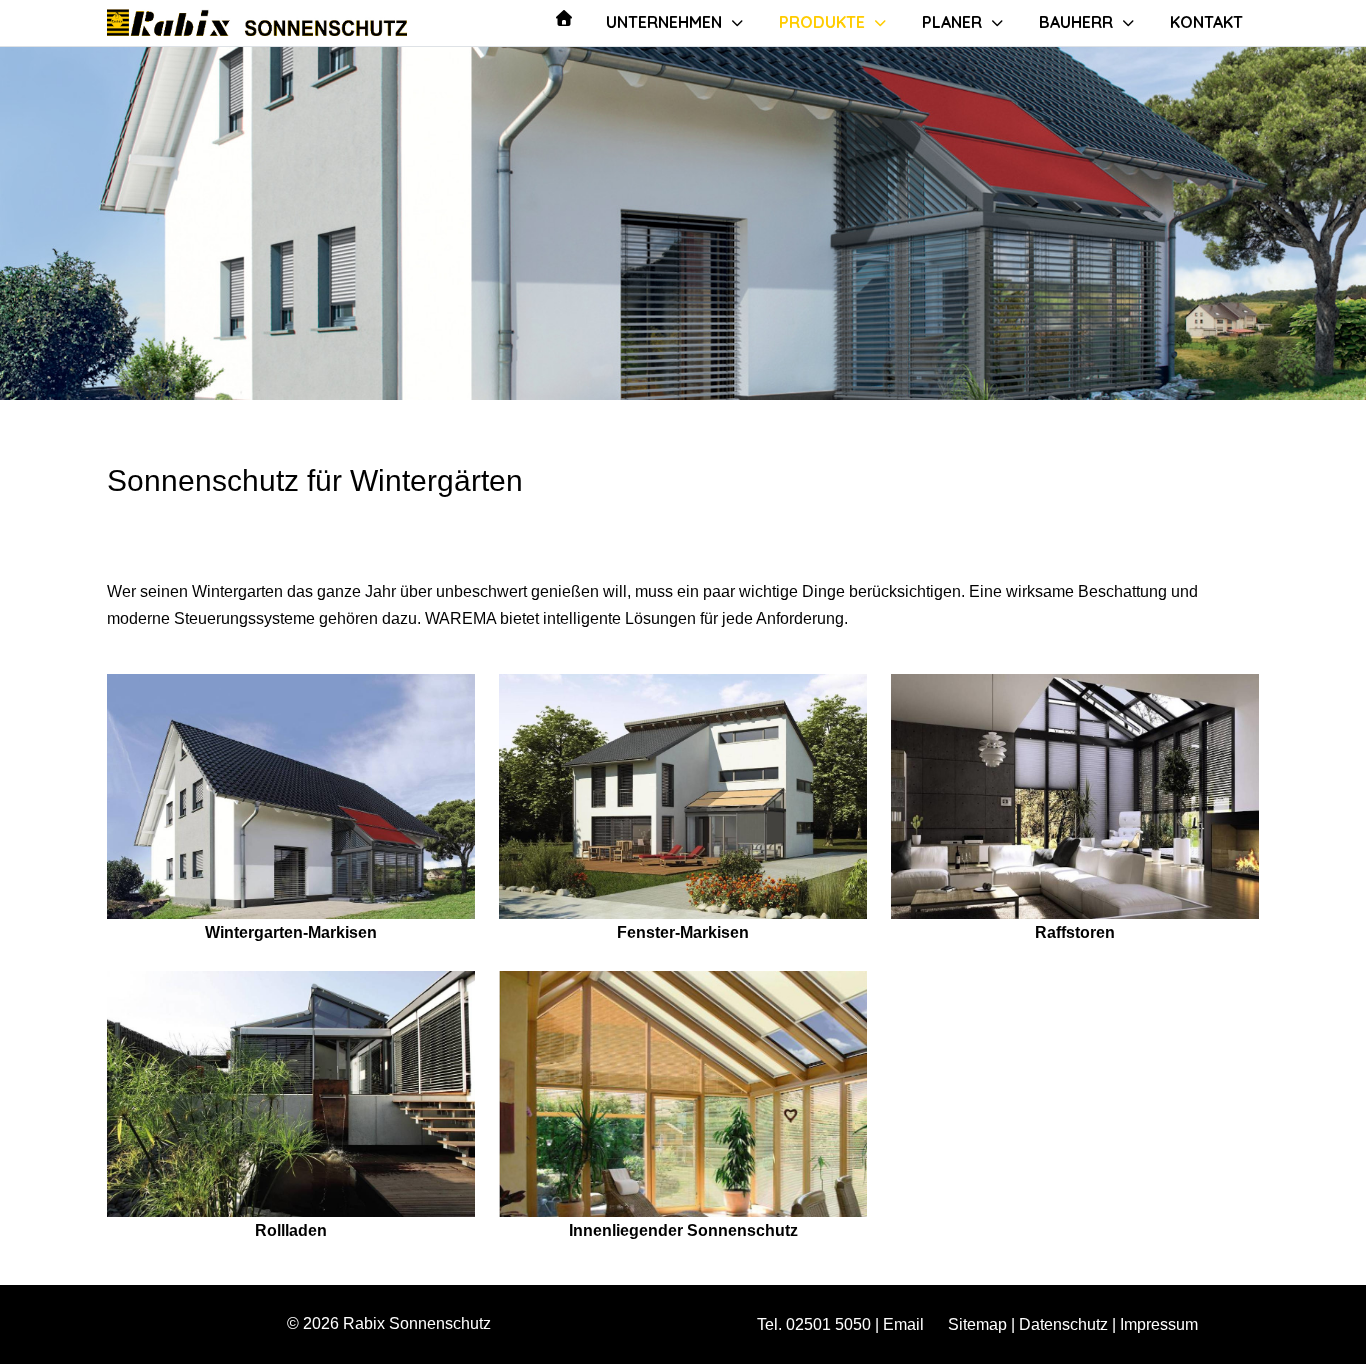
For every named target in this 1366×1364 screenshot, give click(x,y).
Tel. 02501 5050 (814, 1324)
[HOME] (564, 18)
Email (903, 1324)
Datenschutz (1063, 1324)
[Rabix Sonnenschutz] (257, 22)
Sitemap (977, 1324)
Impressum (1159, 1324)
